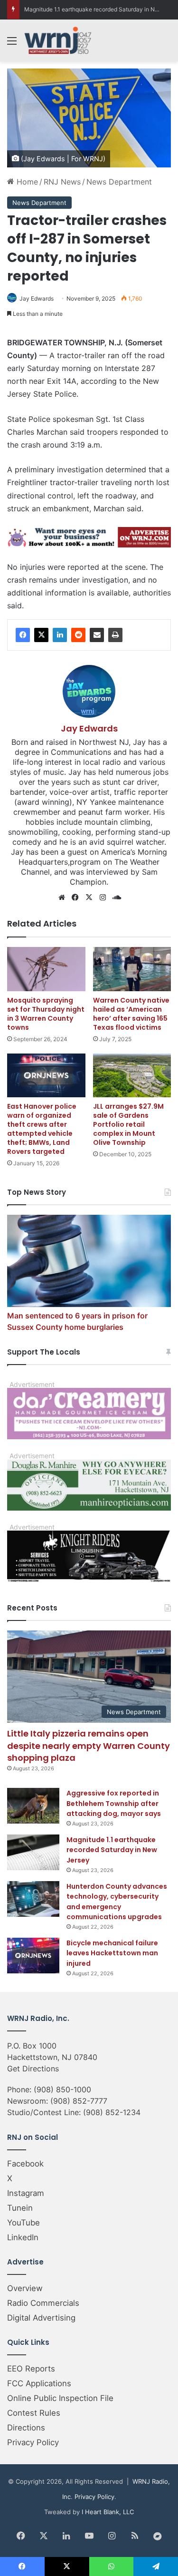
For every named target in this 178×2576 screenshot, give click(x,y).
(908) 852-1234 (112, 2112)
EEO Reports (31, 2369)
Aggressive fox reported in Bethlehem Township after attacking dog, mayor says (114, 1803)
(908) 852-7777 (79, 2101)
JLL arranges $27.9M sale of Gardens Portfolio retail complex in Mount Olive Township (128, 1124)
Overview (25, 2288)
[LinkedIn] (60, 635)
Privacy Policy (33, 2442)
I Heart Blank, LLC (108, 2512)
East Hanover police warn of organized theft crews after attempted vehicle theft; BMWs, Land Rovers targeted (42, 1129)
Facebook (25, 2164)
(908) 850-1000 (62, 2089)
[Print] (115, 635)
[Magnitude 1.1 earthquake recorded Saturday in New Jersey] (33, 1852)
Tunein (20, 2208)
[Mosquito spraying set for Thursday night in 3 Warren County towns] (46, 969)
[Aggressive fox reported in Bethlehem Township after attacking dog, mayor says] (33, 1806)
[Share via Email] (97, 635)
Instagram (26, 2193)
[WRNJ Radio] (58, 40)
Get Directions (33, 2069)
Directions (26, 2428)
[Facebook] (23, 635)
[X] (41, 635)
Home (26, 182)
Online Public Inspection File (60, 2398)
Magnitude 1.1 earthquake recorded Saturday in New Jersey (112, 1850)
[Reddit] (78, 635)
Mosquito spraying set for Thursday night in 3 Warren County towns (46, 1014)
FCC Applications (39, 2383)
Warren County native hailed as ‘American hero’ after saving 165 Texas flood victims (131, 1014)
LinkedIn (23, 2237)
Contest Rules (34, 2413)
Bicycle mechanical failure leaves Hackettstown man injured (112, 1953)
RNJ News (62, 182)
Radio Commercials (43, 2303)
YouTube (23, 2223)
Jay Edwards (37, 298)
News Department (119, 182)
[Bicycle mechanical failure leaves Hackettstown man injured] (33, 1956)
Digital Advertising (41, 2318)
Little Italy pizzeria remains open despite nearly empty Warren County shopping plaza (89, 1745)
